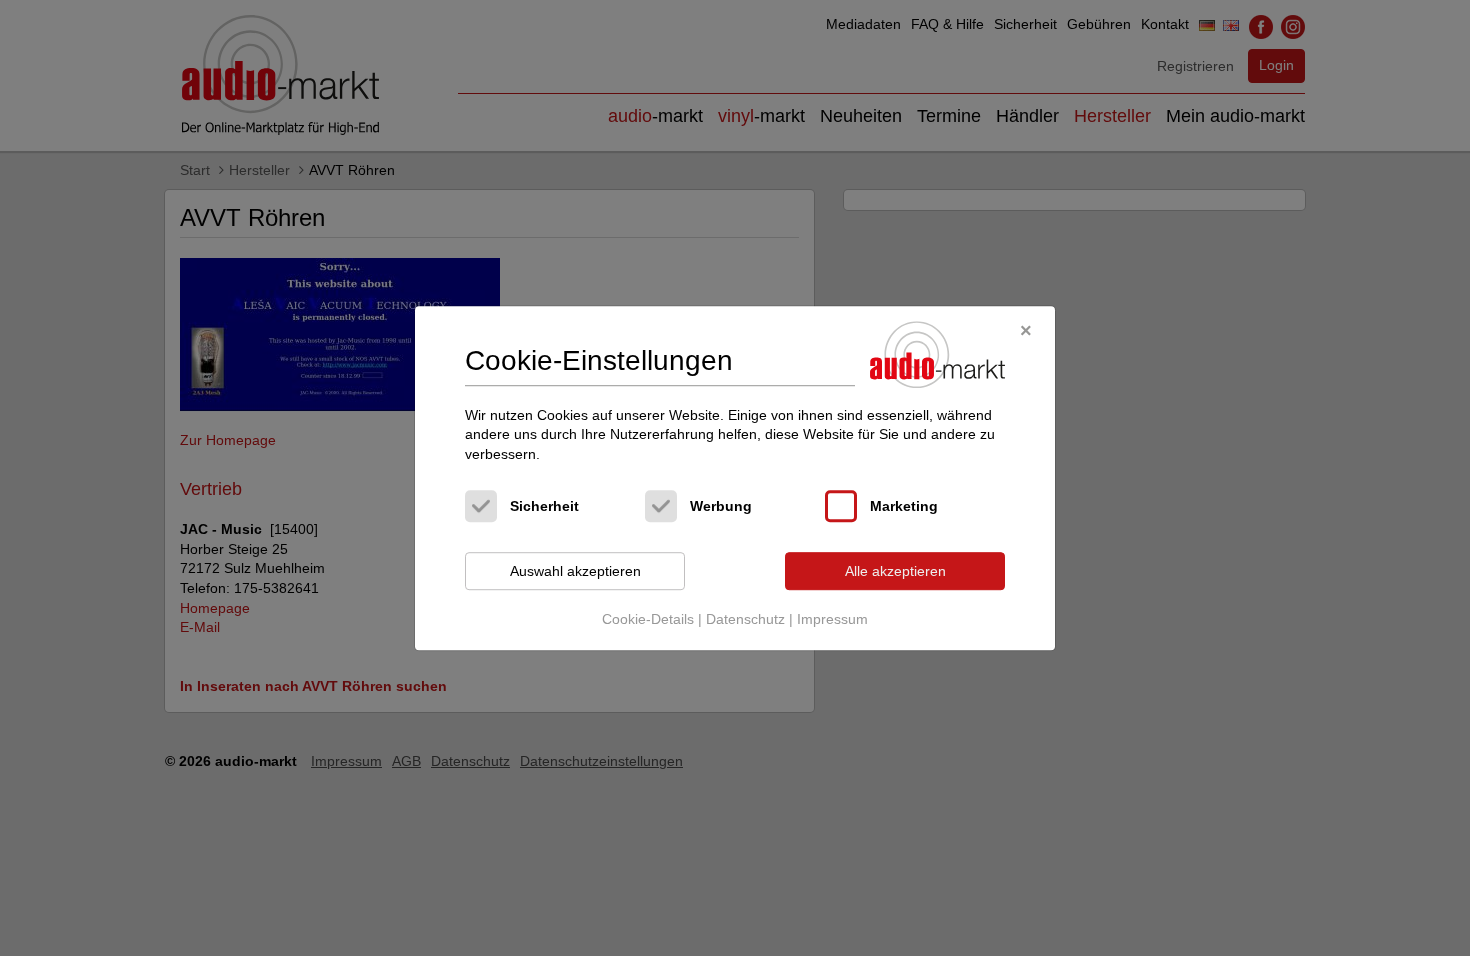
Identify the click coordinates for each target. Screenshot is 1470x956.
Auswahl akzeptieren (575, 571)
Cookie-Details (648, 619)
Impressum (832, 619)
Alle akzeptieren (895, 571)
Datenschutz (745, 619)
